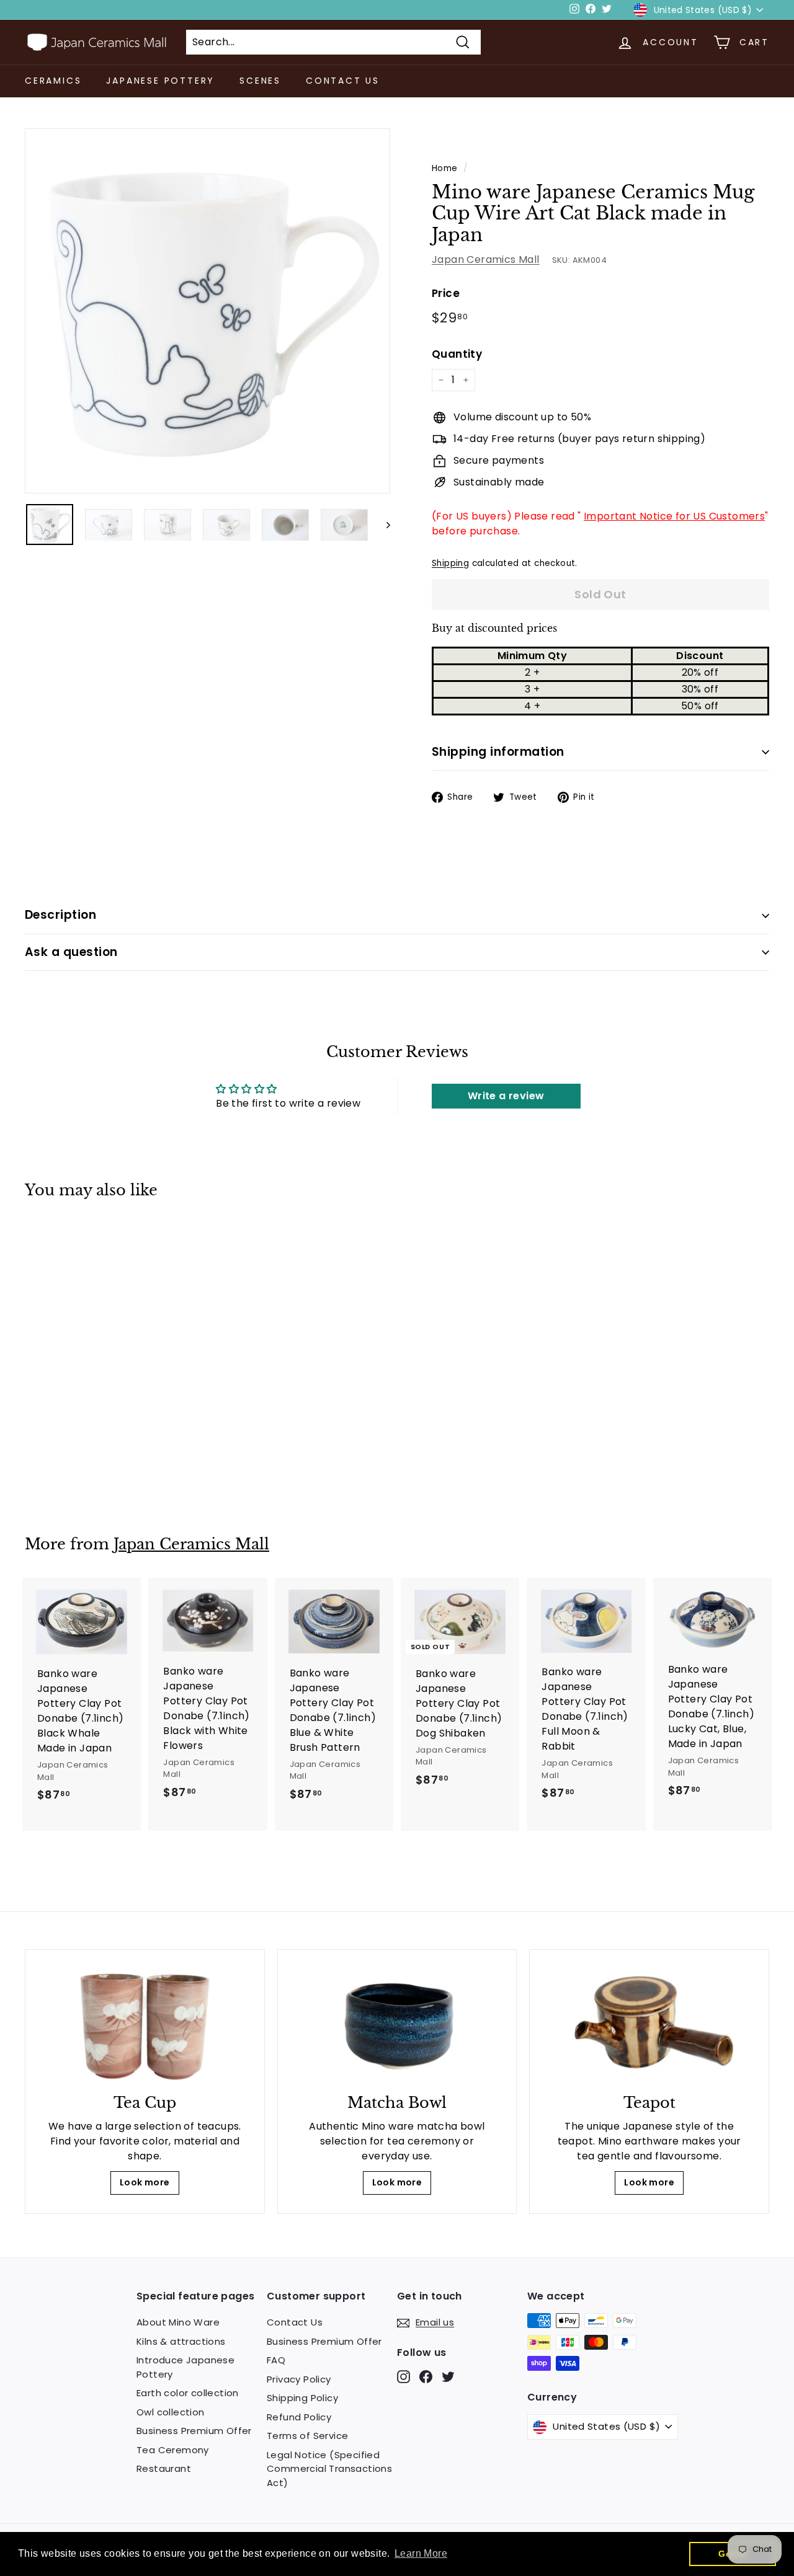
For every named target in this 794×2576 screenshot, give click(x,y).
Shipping (450, 563)
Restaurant (164, 2468)
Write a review (506, 1096)
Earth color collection (188, 2393)
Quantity (457, 354)
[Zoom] (207, 311)
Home (445, 168)
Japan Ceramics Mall (486, 259)
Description (60, 915)
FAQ (276, 2360)
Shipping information (498, 752)
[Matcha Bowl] (397, 2025)
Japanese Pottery (160, 81)
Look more (145, 2182)
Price (446, 293)
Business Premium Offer (194, 2431)
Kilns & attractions (181, 2341)
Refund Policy (299, 2417)
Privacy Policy (299, 2379)
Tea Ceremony (173, 2450)
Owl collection (171, 2412)
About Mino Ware (178, 2322)
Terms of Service (307, 2436)
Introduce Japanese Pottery (185, 2367)
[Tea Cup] (145, 2025)
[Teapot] (649, 2025)
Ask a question (71, 952)
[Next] (382, 525)
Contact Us (343, 81)
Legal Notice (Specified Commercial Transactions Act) (329, 2469)
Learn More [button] (421, 2553)
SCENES (260, 81)
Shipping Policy (302, 2398)
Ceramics (53, 81)
